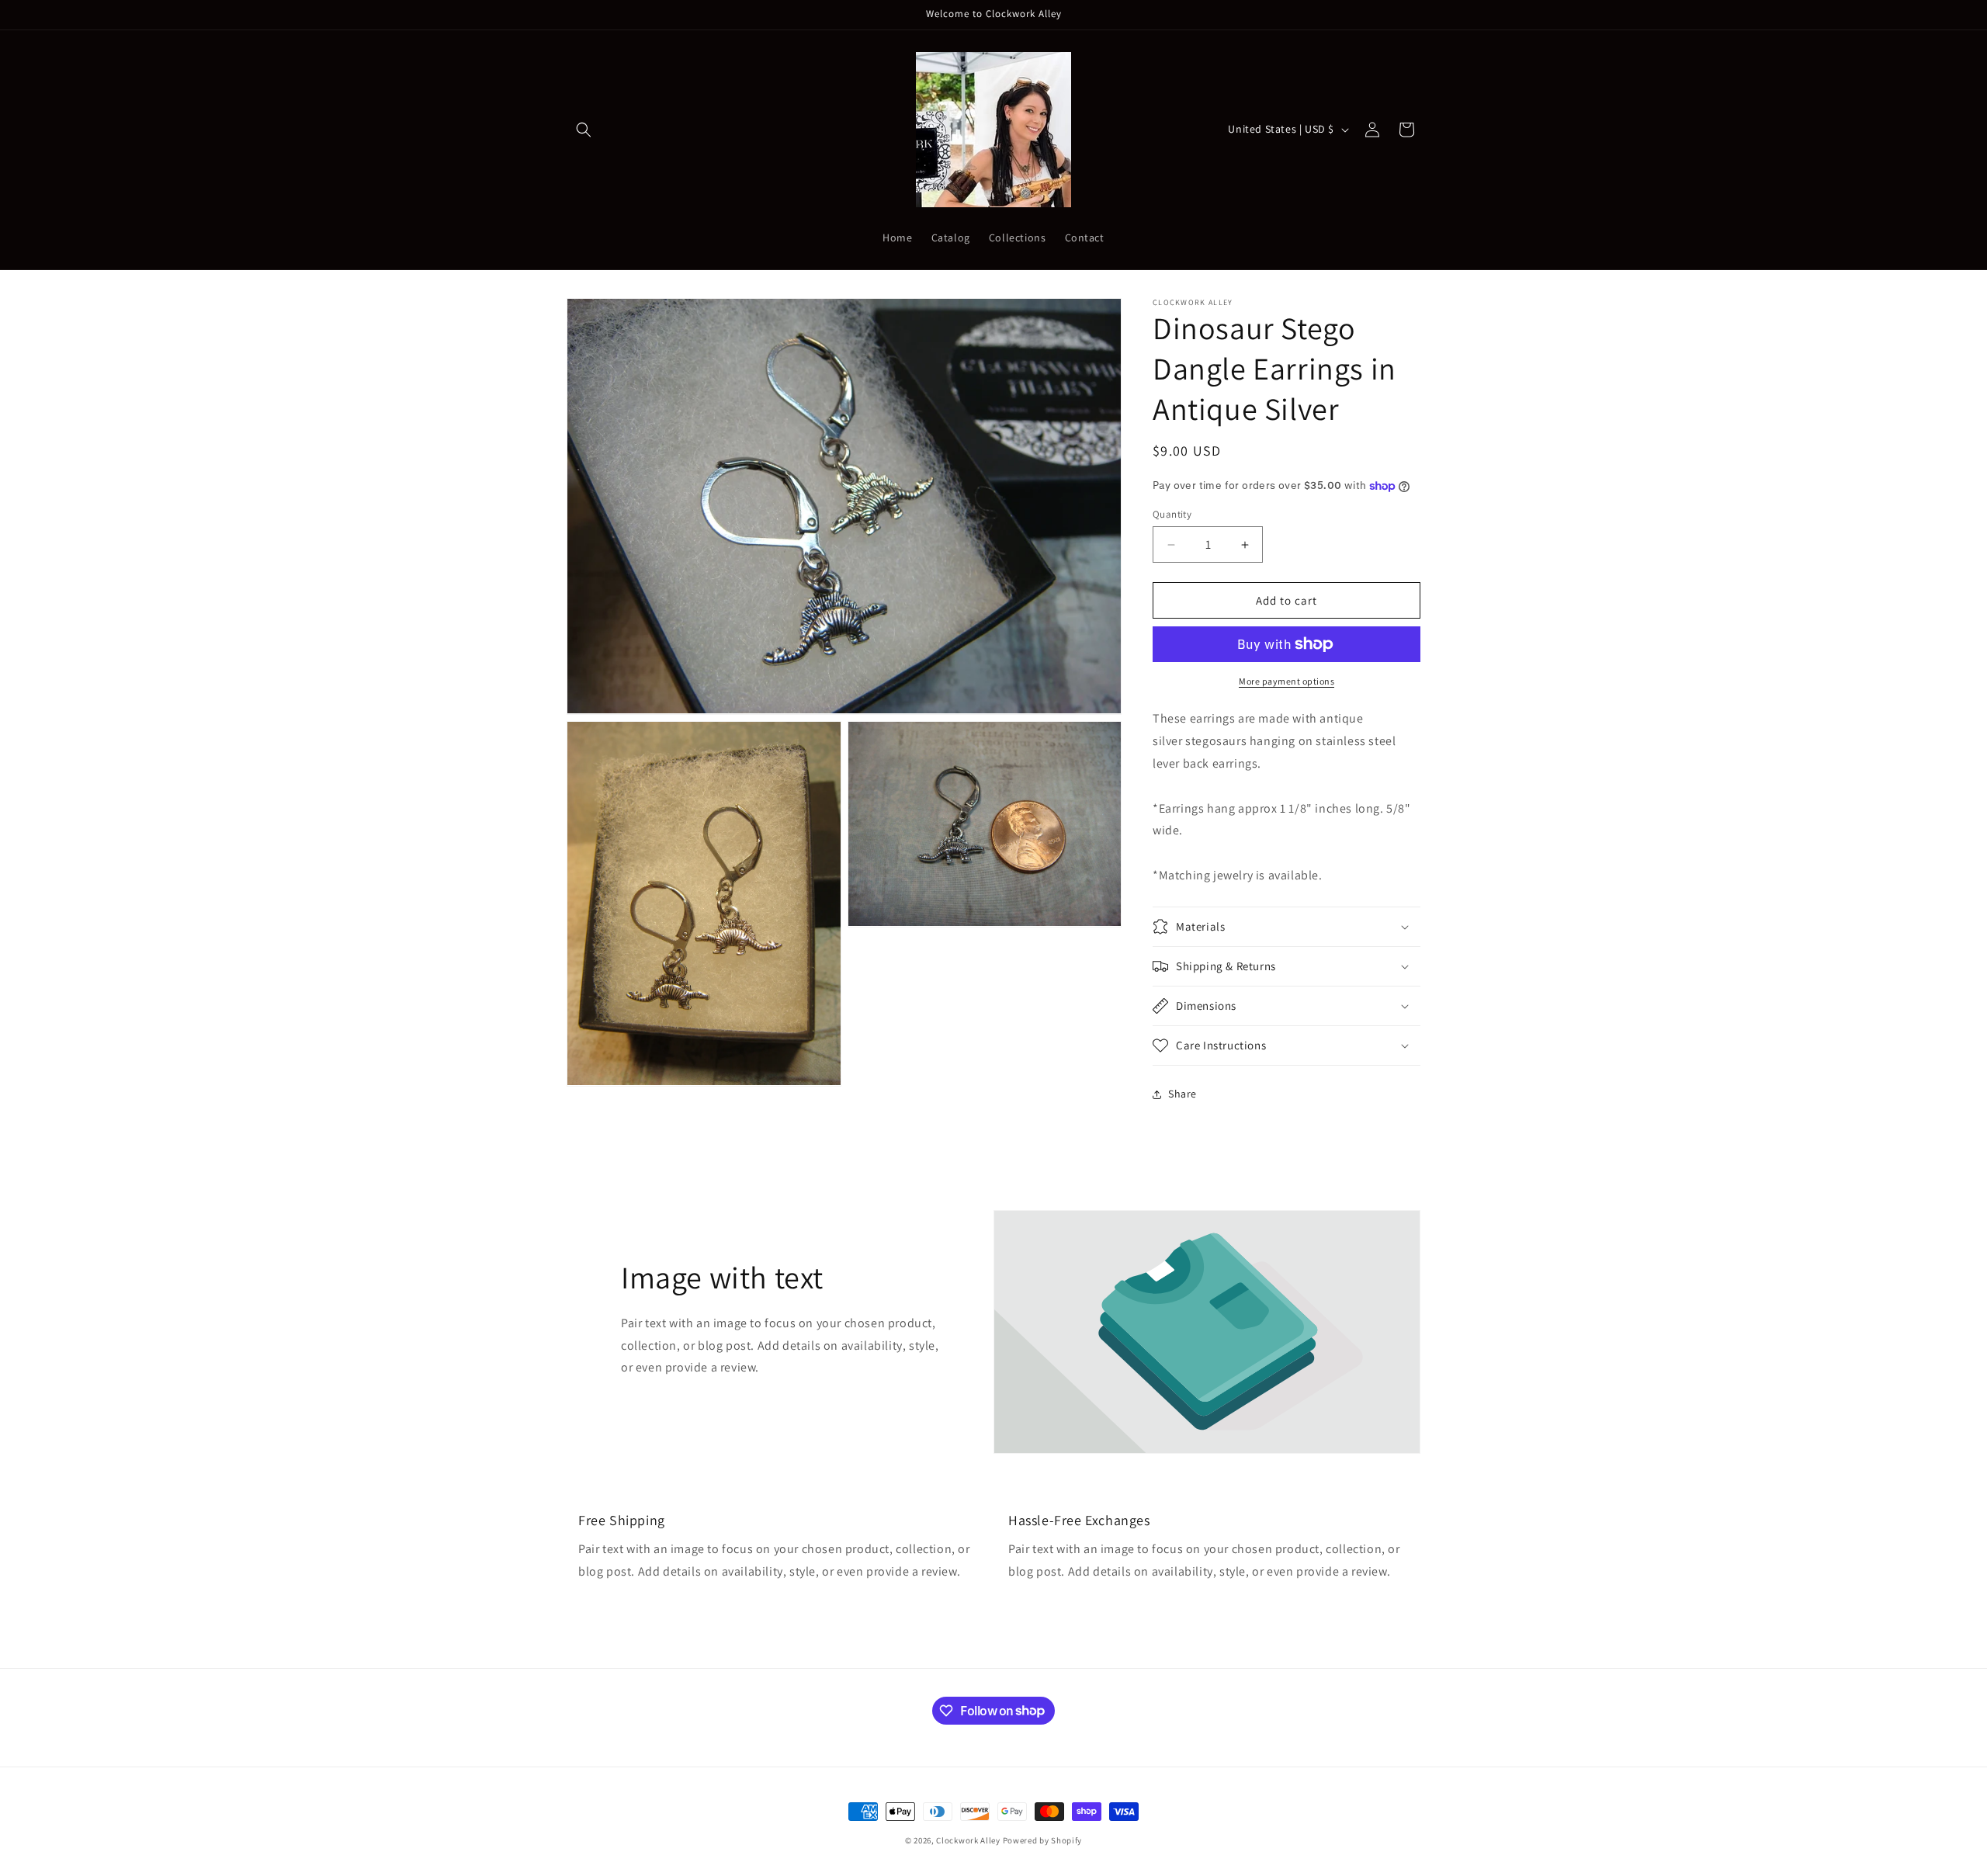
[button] (584, 130)
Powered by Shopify (1043, 1840)
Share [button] (1182, 1094)
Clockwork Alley (968, 1840)
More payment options (1287, 681)
